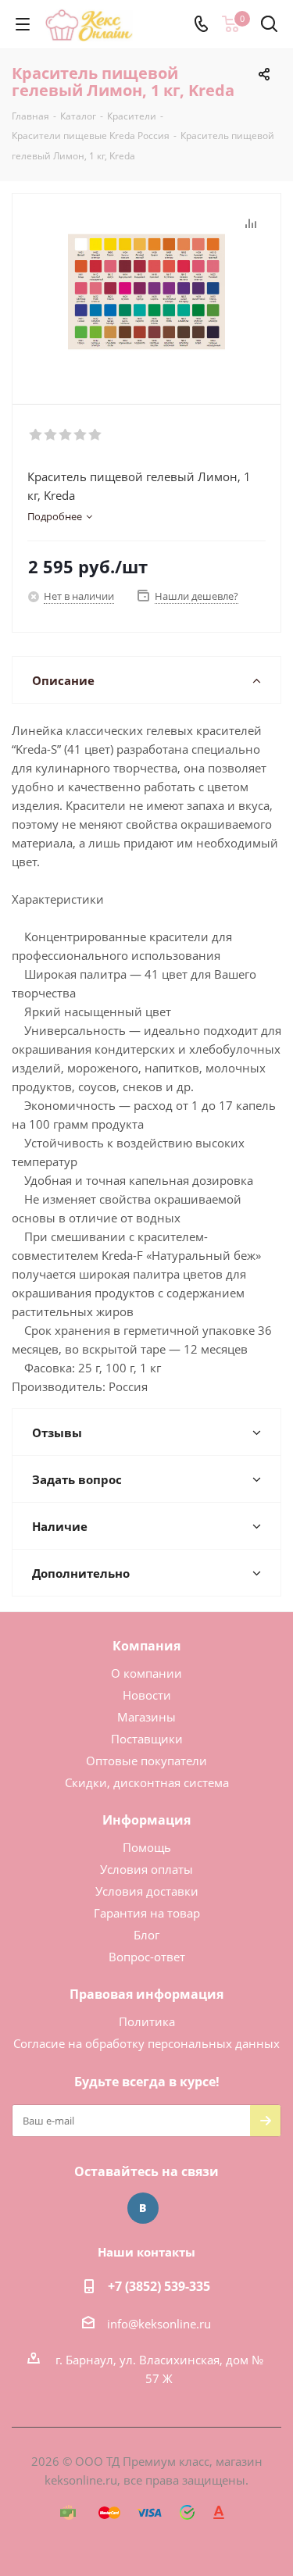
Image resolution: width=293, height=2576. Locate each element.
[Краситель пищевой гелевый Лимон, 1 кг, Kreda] (146, 292)
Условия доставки (147, 1891)
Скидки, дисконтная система (147, 1782)
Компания (146, 1646)
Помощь (147, 1847)
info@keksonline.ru (159, 2324)
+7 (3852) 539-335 (159, 2286)
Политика (147, 2021)
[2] (51, 435)
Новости (147, 1695)
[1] (36, 435)
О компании (146, 1673)
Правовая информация (146, 1994)
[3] (66, 435)
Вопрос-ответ (147, 1957)
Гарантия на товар (147, 1913)
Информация (146, 1820)
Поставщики (147, 1739)
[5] (96, 435)
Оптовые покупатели (146, 1761)
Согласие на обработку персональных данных (146, 2043)
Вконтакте (143, 2208)
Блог (146, 1935)
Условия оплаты (146, 1869)
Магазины (146, 1717)
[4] (81, 435)
